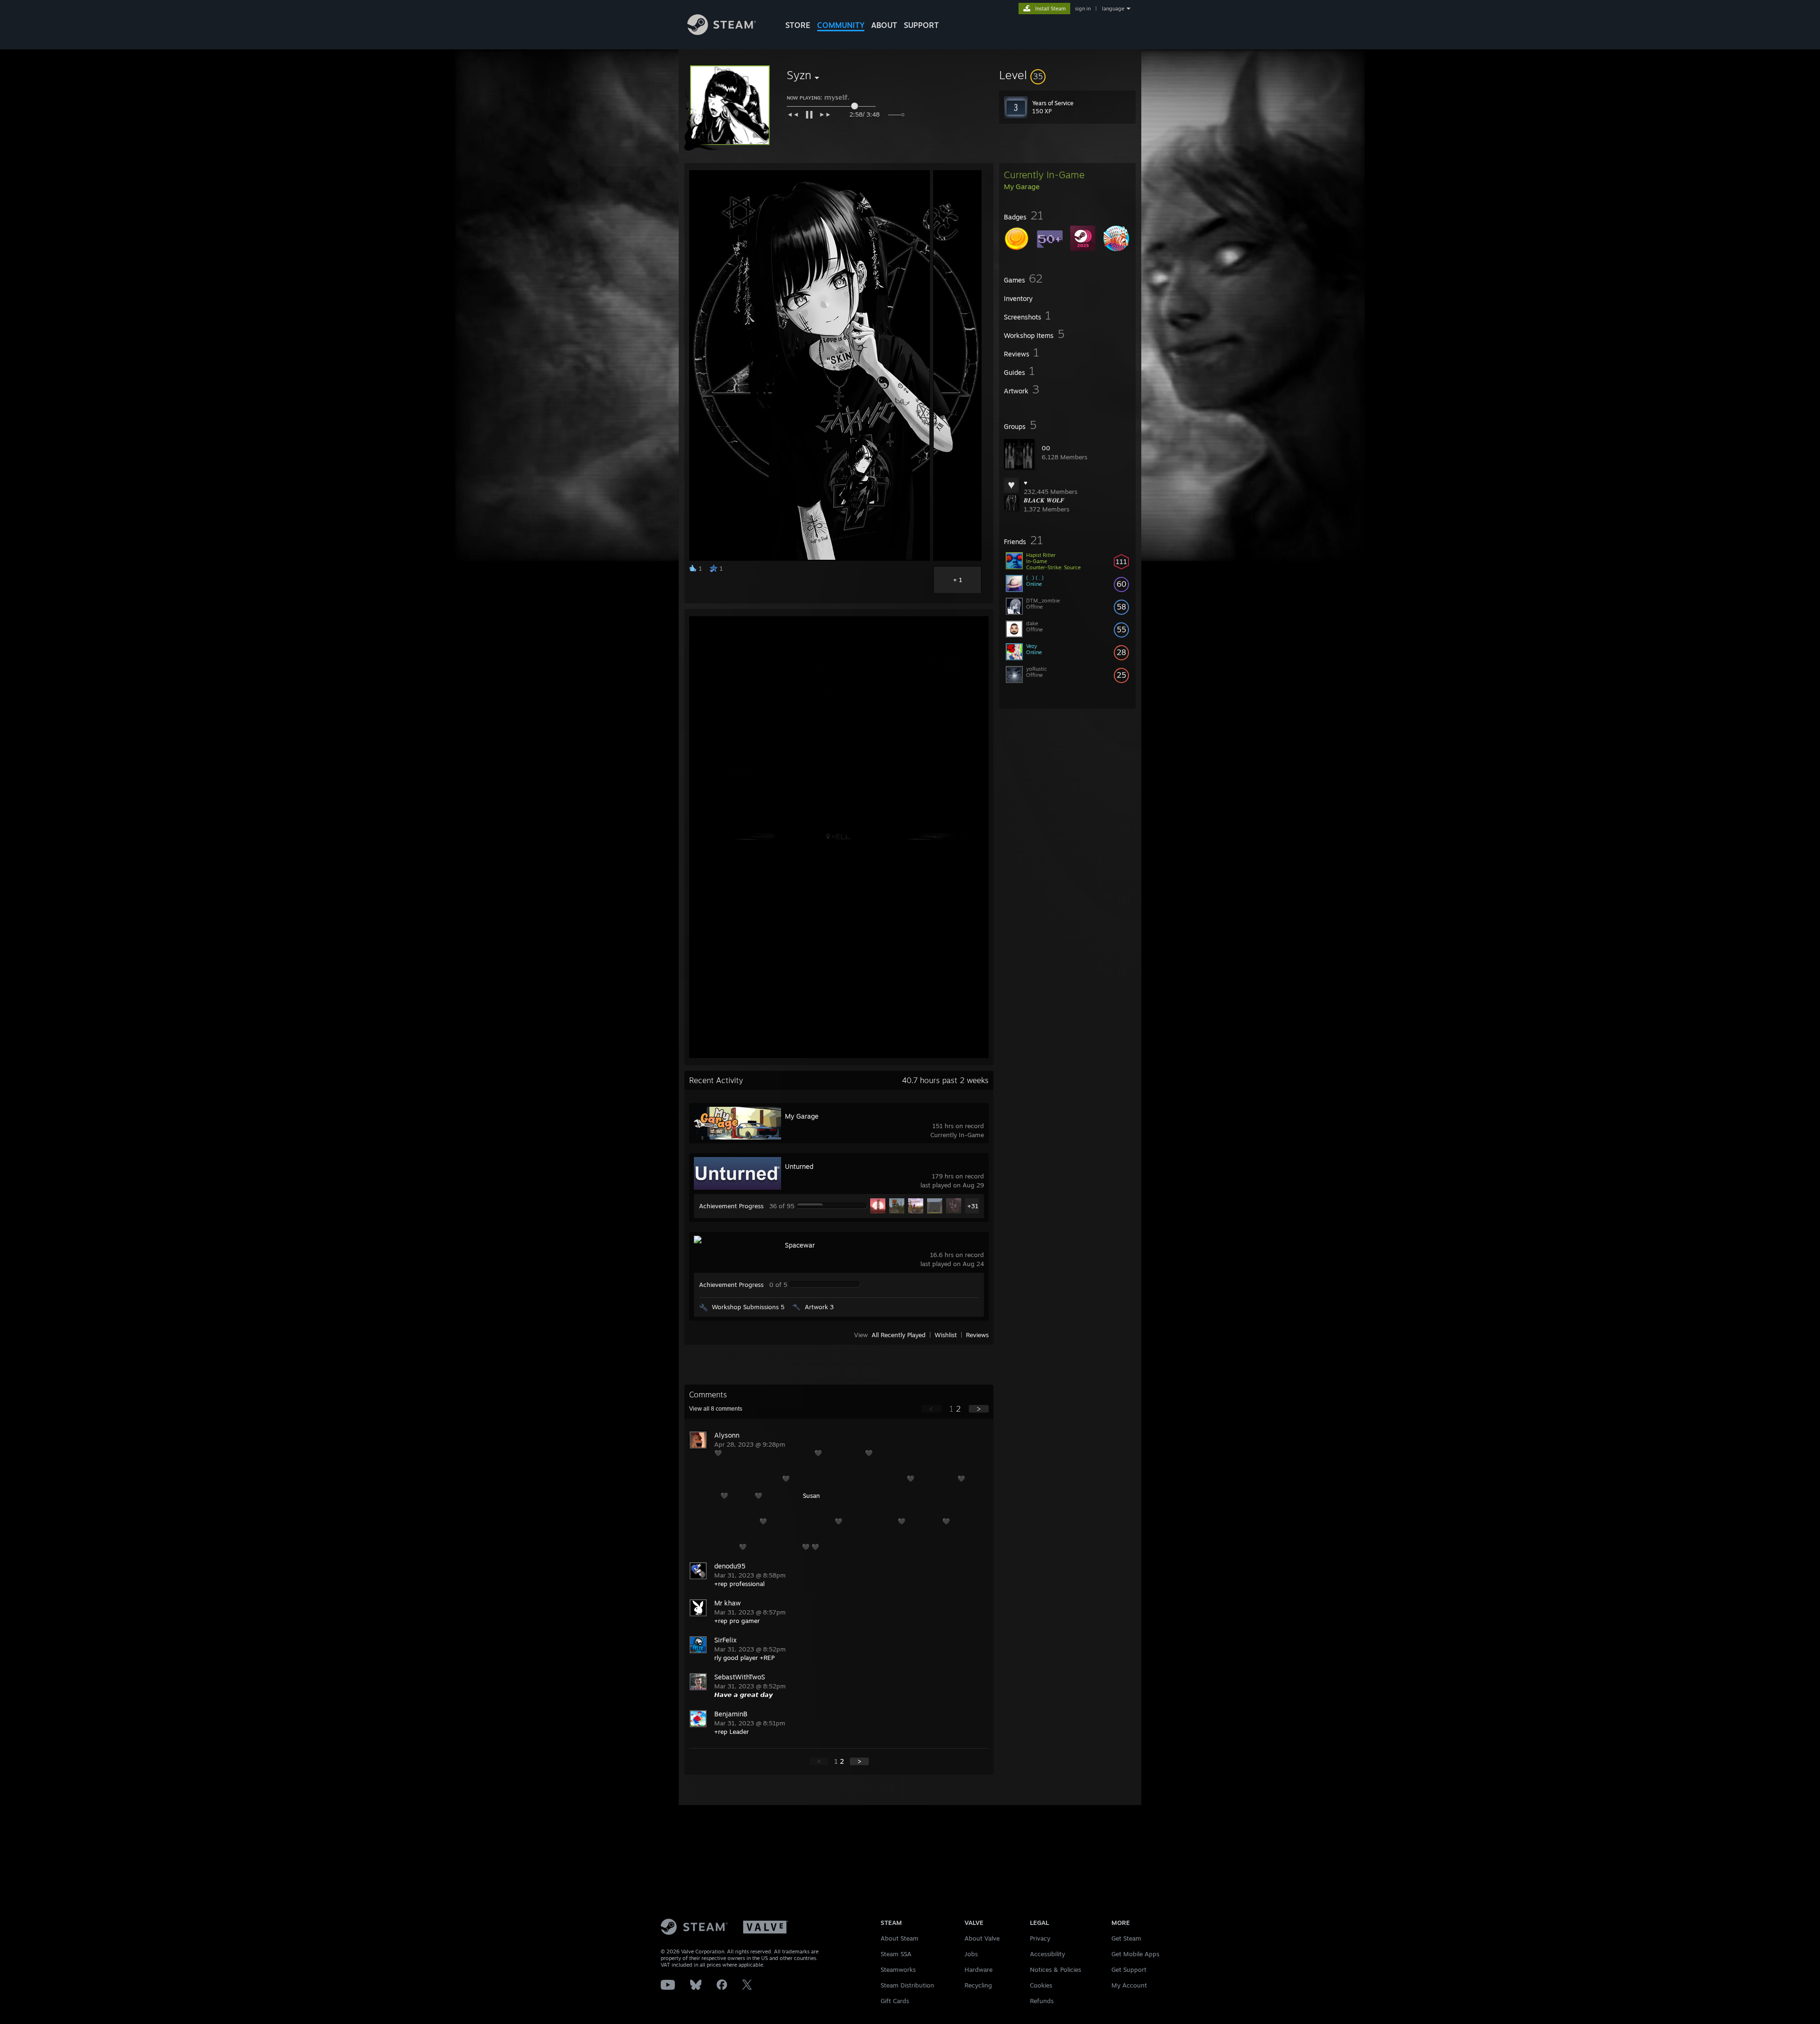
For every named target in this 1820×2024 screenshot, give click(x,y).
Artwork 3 (819, 1307)
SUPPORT (921, 25)
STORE (798, 25)
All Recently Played (899, 1335)
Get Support (1129, 1969)
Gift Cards (895, 2001)
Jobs (971, 1954)
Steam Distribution (907, 1985)
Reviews (977, 1335)
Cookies (1041, 1985)
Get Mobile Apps (1135, 1954)
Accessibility (1047, 1954)
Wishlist (946, 1335)
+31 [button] (973, 1206)
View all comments (716, 1409)
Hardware (978, 1969)
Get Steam (1126, 1938)
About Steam (900, 1938)
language (1113, 9)
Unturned (799, 1166)
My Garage (802, 1116)
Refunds (1042, 2001)
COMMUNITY (841, 25)
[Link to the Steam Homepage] (722, 32)
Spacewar (800, 1245)
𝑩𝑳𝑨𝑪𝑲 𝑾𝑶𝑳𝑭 (1044, 500)
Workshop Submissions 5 (748, 1307)
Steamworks (898, 1969)
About (884, 25)
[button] (1067, 75)
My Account (1129, 1985)
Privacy (1040, 1938)
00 (1046, 448)
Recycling (978, 1985)
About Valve (982, 1938)
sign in (1083, 9)
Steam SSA (896, 1954)
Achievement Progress (731, 1206)
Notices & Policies (1056, 1969)
